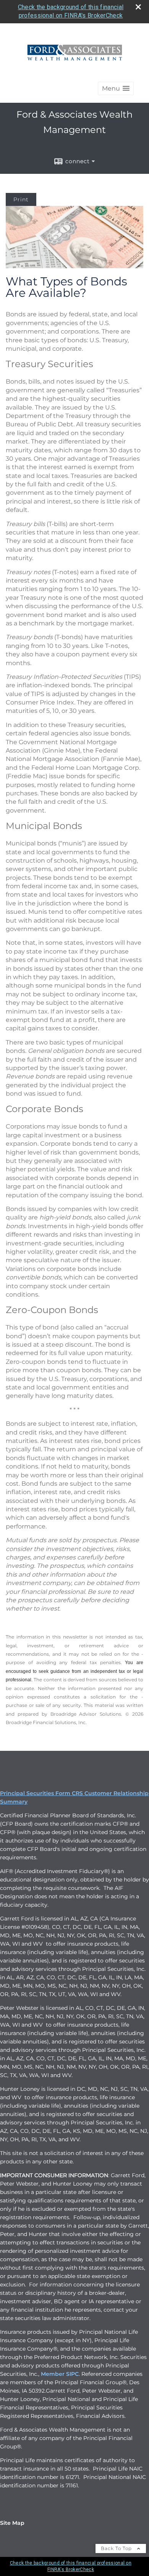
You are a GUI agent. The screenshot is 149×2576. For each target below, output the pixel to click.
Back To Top (117, 2548)
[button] (116, 88)
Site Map (12, 2523)
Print (21, 199)
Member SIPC (60, 2374)
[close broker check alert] (138, 7)
